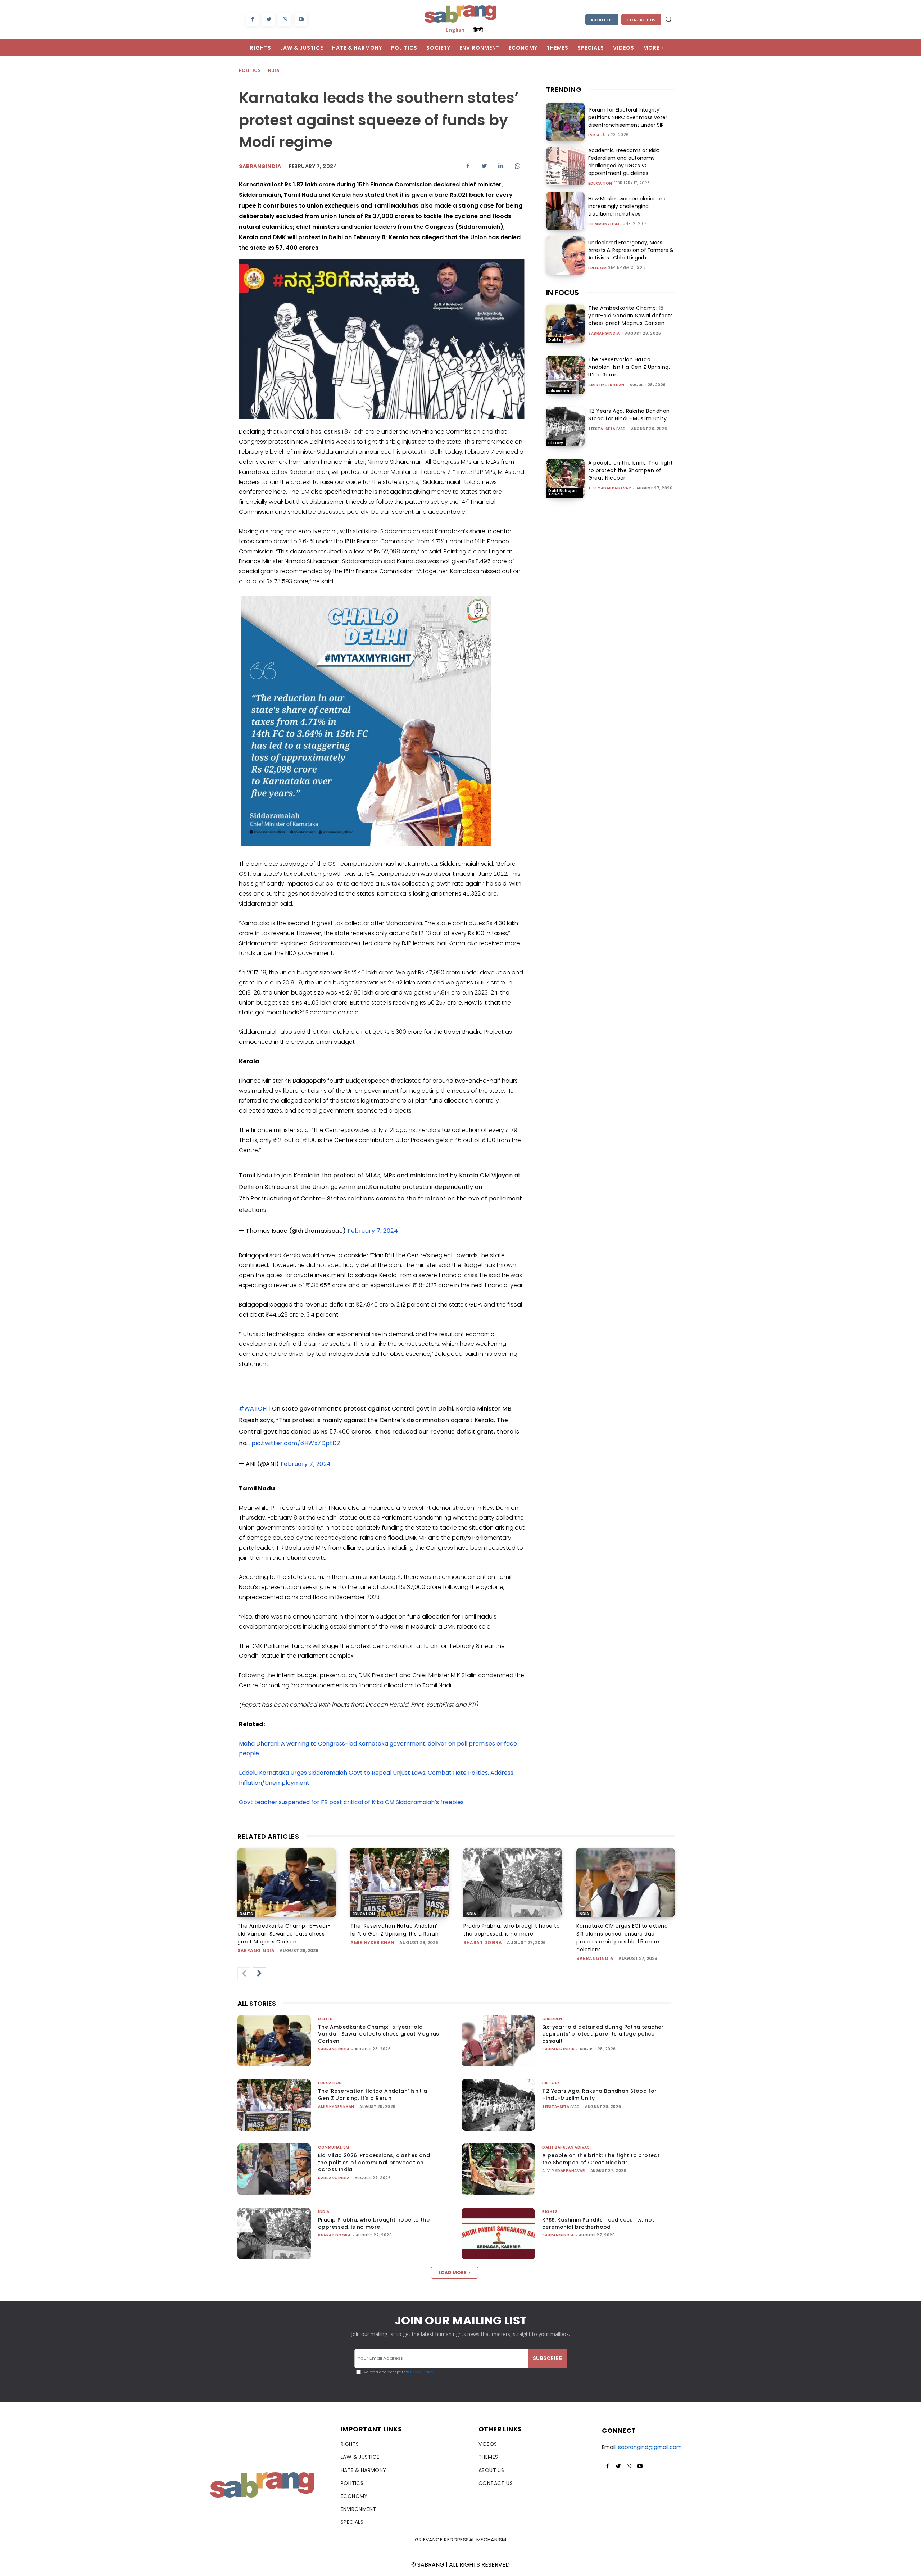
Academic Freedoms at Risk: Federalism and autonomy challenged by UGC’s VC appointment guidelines (624, 162)
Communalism (604, 224)
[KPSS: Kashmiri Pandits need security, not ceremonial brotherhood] (498, 2234)
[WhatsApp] (285, 20)
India (273, 70)
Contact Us (641, 20)
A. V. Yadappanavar (610, 488)
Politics (250, 70)
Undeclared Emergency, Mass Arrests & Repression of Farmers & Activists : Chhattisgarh (631, 250)
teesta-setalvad (607, 429)
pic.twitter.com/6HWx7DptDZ (296, 1443)
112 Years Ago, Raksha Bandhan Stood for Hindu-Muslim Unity (629, 415)
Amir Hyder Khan (606, 385)
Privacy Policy (421, 2372)
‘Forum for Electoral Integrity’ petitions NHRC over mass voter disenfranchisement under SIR (628, 117)
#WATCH (253, 1409)
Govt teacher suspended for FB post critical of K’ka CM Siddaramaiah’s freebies (351, 1802)
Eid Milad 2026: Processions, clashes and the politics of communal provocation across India (374, 2162)
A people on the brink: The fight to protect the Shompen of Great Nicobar (630, 470)
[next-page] (259, 1974)
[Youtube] (301, 20)
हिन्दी (478, 30)
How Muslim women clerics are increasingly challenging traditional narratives (627, 206)
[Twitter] (269, 20)
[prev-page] (244, 1974)
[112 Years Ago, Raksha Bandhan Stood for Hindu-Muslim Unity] (565, 427)
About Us (602, 20)
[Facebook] (252, 20)
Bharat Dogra (483, 1943)
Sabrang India (558, 2049)
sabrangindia (260, 166)
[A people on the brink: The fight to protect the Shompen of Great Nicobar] (565, 478)
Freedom (598, 268)
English (455, 30)
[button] (668, 19)
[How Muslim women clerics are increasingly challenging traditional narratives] (565, 211)
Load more (452, 2272)
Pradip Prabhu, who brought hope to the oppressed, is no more (374, 2223)
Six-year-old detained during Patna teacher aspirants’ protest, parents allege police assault (603, 2034)
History (556, 443)
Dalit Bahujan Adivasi (563, 492)
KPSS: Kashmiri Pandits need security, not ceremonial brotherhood (598, 2223)
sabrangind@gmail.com (650, 2447)
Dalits (555, 339)
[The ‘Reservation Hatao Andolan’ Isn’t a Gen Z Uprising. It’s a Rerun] (565, 375)
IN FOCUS (562, 293)
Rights (550, 2212)
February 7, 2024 (373, 1231)
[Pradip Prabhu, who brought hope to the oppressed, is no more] (513, 1883)
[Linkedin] (501, 166)
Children (552, 2019)
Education (600, 184)
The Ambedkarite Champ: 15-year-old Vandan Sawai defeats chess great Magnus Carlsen (631, 316)
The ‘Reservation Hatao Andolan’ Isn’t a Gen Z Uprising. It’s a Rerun (629, 367)
